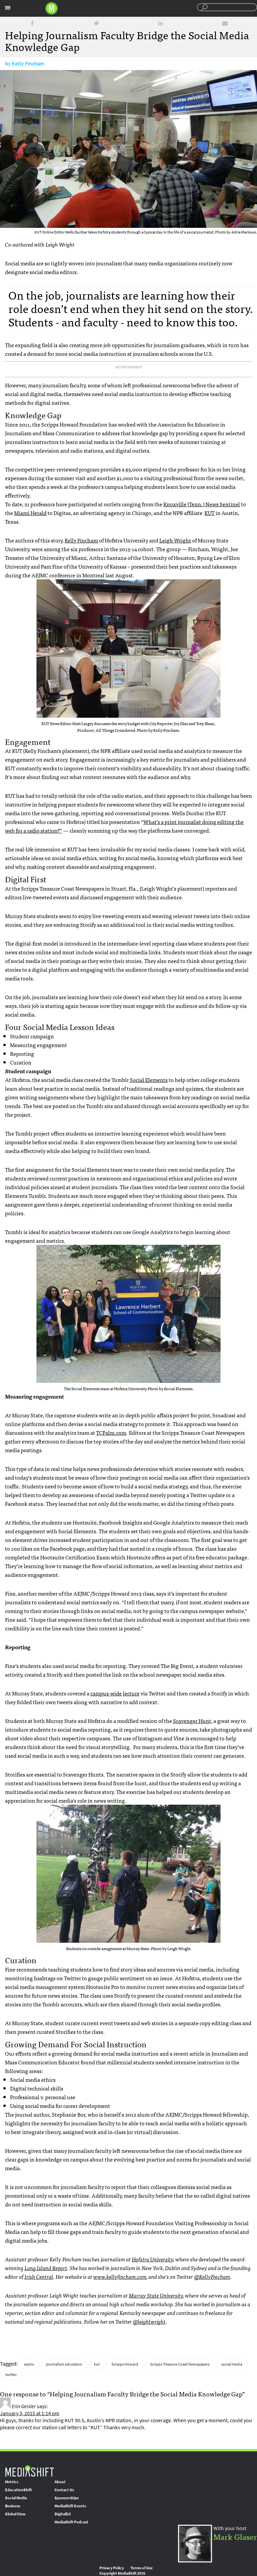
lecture (131, 1693)
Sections (8, 8)
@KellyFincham (212, 2276)
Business (13, 2506)
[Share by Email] (225, 23)
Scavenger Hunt (192, 1721)
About (60, 2482)
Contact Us (64, 2490)
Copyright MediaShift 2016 (122, 2573)
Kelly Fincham (28, 63)
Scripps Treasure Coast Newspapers (180, 2364)
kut (97, 2364)
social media (232, 2364)
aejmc (29, 2364)
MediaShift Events (70, 2506)
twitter (11, 2375)
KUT (209, 513)
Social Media (16, 2498)
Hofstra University (153, 2259)
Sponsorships (67, 2498)
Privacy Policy (112, 2568)
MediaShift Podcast (71, 2522)
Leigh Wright (175, 540)
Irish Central (39, 2276)
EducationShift (18, 2490)
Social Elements (149, 1080)
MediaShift (29, 2471)
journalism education (64, 2364)
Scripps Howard (125, 2364)
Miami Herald (30, 513)
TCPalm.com (111, 1432)
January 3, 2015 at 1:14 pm (30, 2413)
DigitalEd (63, 2514)
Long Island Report (46, 2268)
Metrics (12, 2482)
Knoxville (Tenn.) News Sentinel (202, 504)
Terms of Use (142, 2568)
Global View (15, 2514)
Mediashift (52, 8)
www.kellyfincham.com (120, 2276)
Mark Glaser (235, 2536)
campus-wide (106, 1693)
